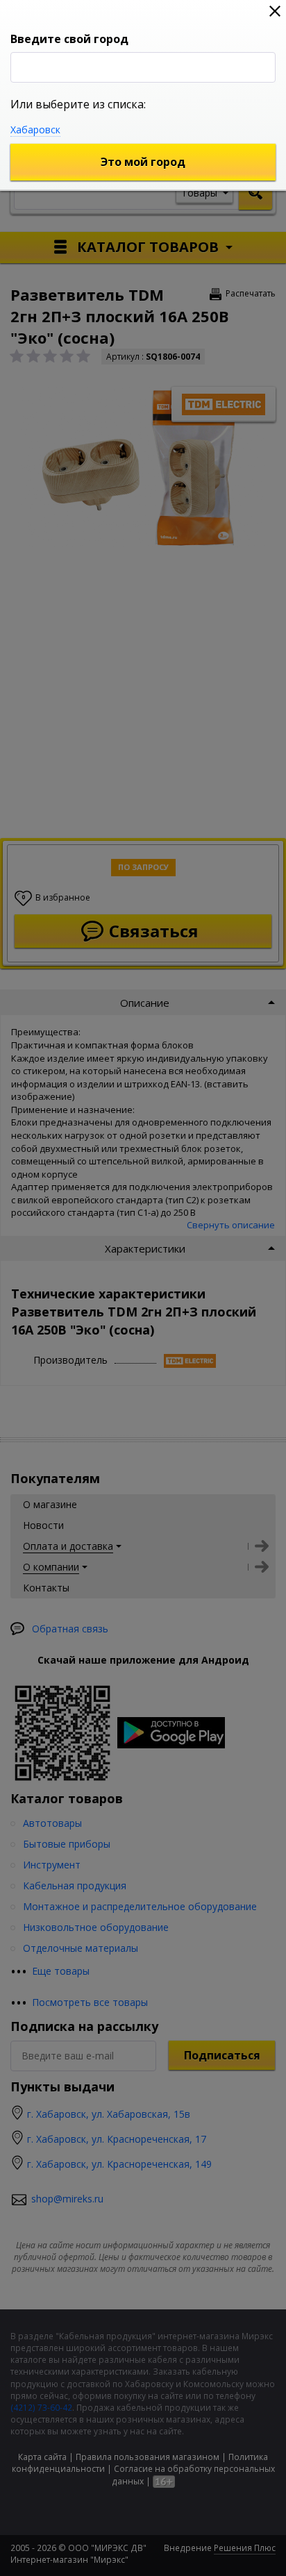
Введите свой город (69, 39)
